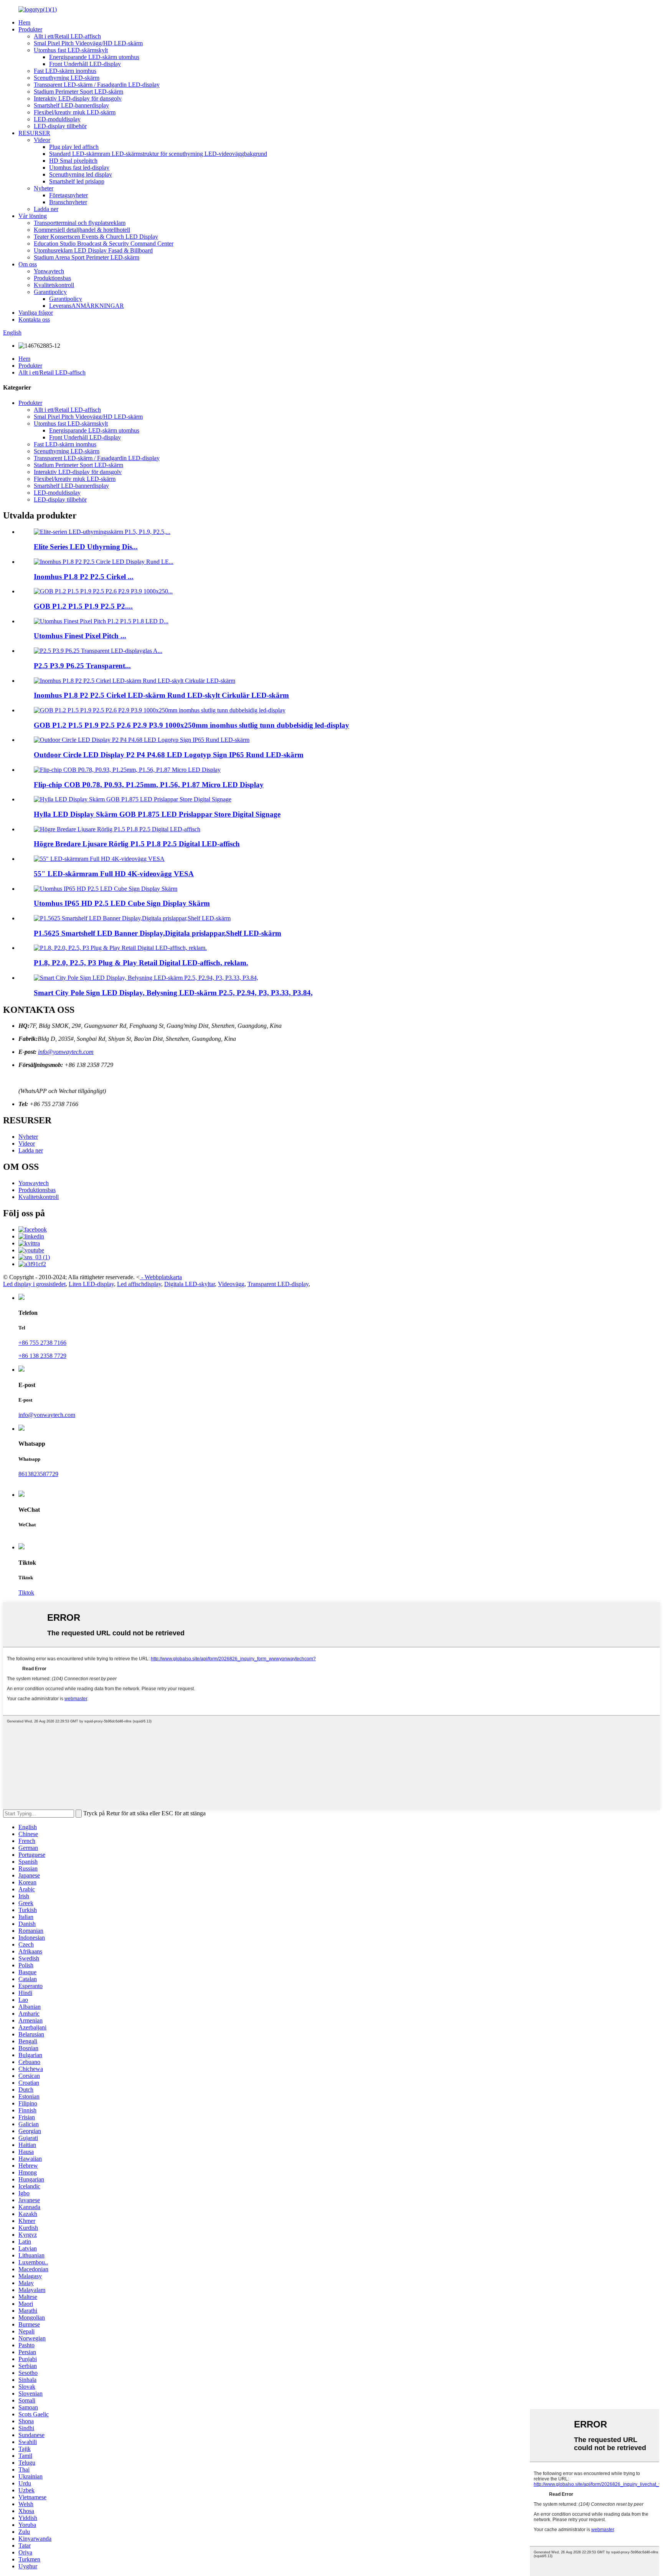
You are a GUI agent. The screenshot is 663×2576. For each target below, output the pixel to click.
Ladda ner (46, 209)
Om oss (28, 264)
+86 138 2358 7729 (42, 1356)
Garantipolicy (50, 292)
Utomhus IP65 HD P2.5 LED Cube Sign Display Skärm (122, 903)
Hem (24, 22)
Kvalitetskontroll (54, 285)
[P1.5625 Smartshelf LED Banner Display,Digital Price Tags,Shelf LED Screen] (132, 918)
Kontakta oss (34, 320)
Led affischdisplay (139, 1284)
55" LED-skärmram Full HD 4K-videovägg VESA (114, 874)
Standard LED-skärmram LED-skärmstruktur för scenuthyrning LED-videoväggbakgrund (158, 154)
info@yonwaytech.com (66, 1052)
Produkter (30, 29)
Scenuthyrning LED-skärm (67, 78)
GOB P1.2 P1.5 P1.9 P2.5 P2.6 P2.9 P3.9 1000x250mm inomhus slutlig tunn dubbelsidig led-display (191, 725)
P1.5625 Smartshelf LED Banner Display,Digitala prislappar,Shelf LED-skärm (158, 933)
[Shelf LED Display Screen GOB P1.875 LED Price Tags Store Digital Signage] (133, 799)
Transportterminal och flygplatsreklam (80, 223)
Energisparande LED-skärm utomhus (94, 57)
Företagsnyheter (68, 195)
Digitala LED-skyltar (190, 1284)
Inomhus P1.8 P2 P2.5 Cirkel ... (84, 577)
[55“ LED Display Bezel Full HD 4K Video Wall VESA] (99, 859)
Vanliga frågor (36, 313)
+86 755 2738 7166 (42, 1343)
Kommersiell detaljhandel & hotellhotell (82, 230)
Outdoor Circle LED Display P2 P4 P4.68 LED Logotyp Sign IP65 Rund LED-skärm (169, 755)
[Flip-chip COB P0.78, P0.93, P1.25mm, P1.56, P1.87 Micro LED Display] (127, 770)
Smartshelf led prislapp (77, 181)
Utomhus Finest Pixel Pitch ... (80, 636)
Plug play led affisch (74, 147)
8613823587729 (38, 1474)
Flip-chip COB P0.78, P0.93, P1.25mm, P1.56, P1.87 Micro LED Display (149, 785)
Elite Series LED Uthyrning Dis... (86, 547)
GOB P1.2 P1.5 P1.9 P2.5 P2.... (83, 606)
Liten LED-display (91, 1284)
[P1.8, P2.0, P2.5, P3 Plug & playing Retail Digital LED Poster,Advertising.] (120, 948)
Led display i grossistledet (34, 1284)
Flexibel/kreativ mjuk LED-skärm (75, 112)
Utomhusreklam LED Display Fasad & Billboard (93, 250)
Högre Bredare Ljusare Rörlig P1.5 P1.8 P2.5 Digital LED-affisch (137, 844)
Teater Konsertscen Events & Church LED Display (96, 237)
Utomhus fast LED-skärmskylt (71, 50)
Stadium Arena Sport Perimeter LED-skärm (87, 257)
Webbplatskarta (163, 1277)
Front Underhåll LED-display (85, 64)
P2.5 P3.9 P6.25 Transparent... (82, 666)
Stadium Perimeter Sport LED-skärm (78, 92)
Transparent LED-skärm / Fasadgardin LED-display (97, 85)
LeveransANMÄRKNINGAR (87, 306)
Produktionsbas (52, 278)
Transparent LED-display (278, 1284)
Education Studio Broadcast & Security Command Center (104, 244)
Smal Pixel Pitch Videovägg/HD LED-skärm (88, 43)
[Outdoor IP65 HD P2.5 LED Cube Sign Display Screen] (106, 889)
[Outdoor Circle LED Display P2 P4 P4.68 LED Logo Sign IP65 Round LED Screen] (142, 740)
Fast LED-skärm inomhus (65, 71)
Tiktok (26, 1593)
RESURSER (34, 133)
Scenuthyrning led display (81, 174)
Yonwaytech (49, 271)
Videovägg (231, 1284)
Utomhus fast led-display (79, 168)
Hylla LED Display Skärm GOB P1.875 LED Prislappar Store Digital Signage (157, 814)
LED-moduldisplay (57, 119)
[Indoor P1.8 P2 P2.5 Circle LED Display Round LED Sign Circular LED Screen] (134, 681)
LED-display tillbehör (60, 126)
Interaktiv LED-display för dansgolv (78, 98)
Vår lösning (33, 216)
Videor (42, 140)
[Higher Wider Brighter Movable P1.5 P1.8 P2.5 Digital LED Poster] (117, 829)
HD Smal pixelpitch (73, 161)
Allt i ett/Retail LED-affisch (67, 36)
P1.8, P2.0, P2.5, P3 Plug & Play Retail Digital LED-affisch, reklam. (141, 963)
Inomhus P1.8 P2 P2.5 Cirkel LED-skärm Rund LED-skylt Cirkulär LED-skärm (161, 695)
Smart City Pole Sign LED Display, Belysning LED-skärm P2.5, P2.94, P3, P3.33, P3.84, (173, 993)
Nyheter (44, 188)
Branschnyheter (68, 202)
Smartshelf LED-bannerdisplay (71, 105)
